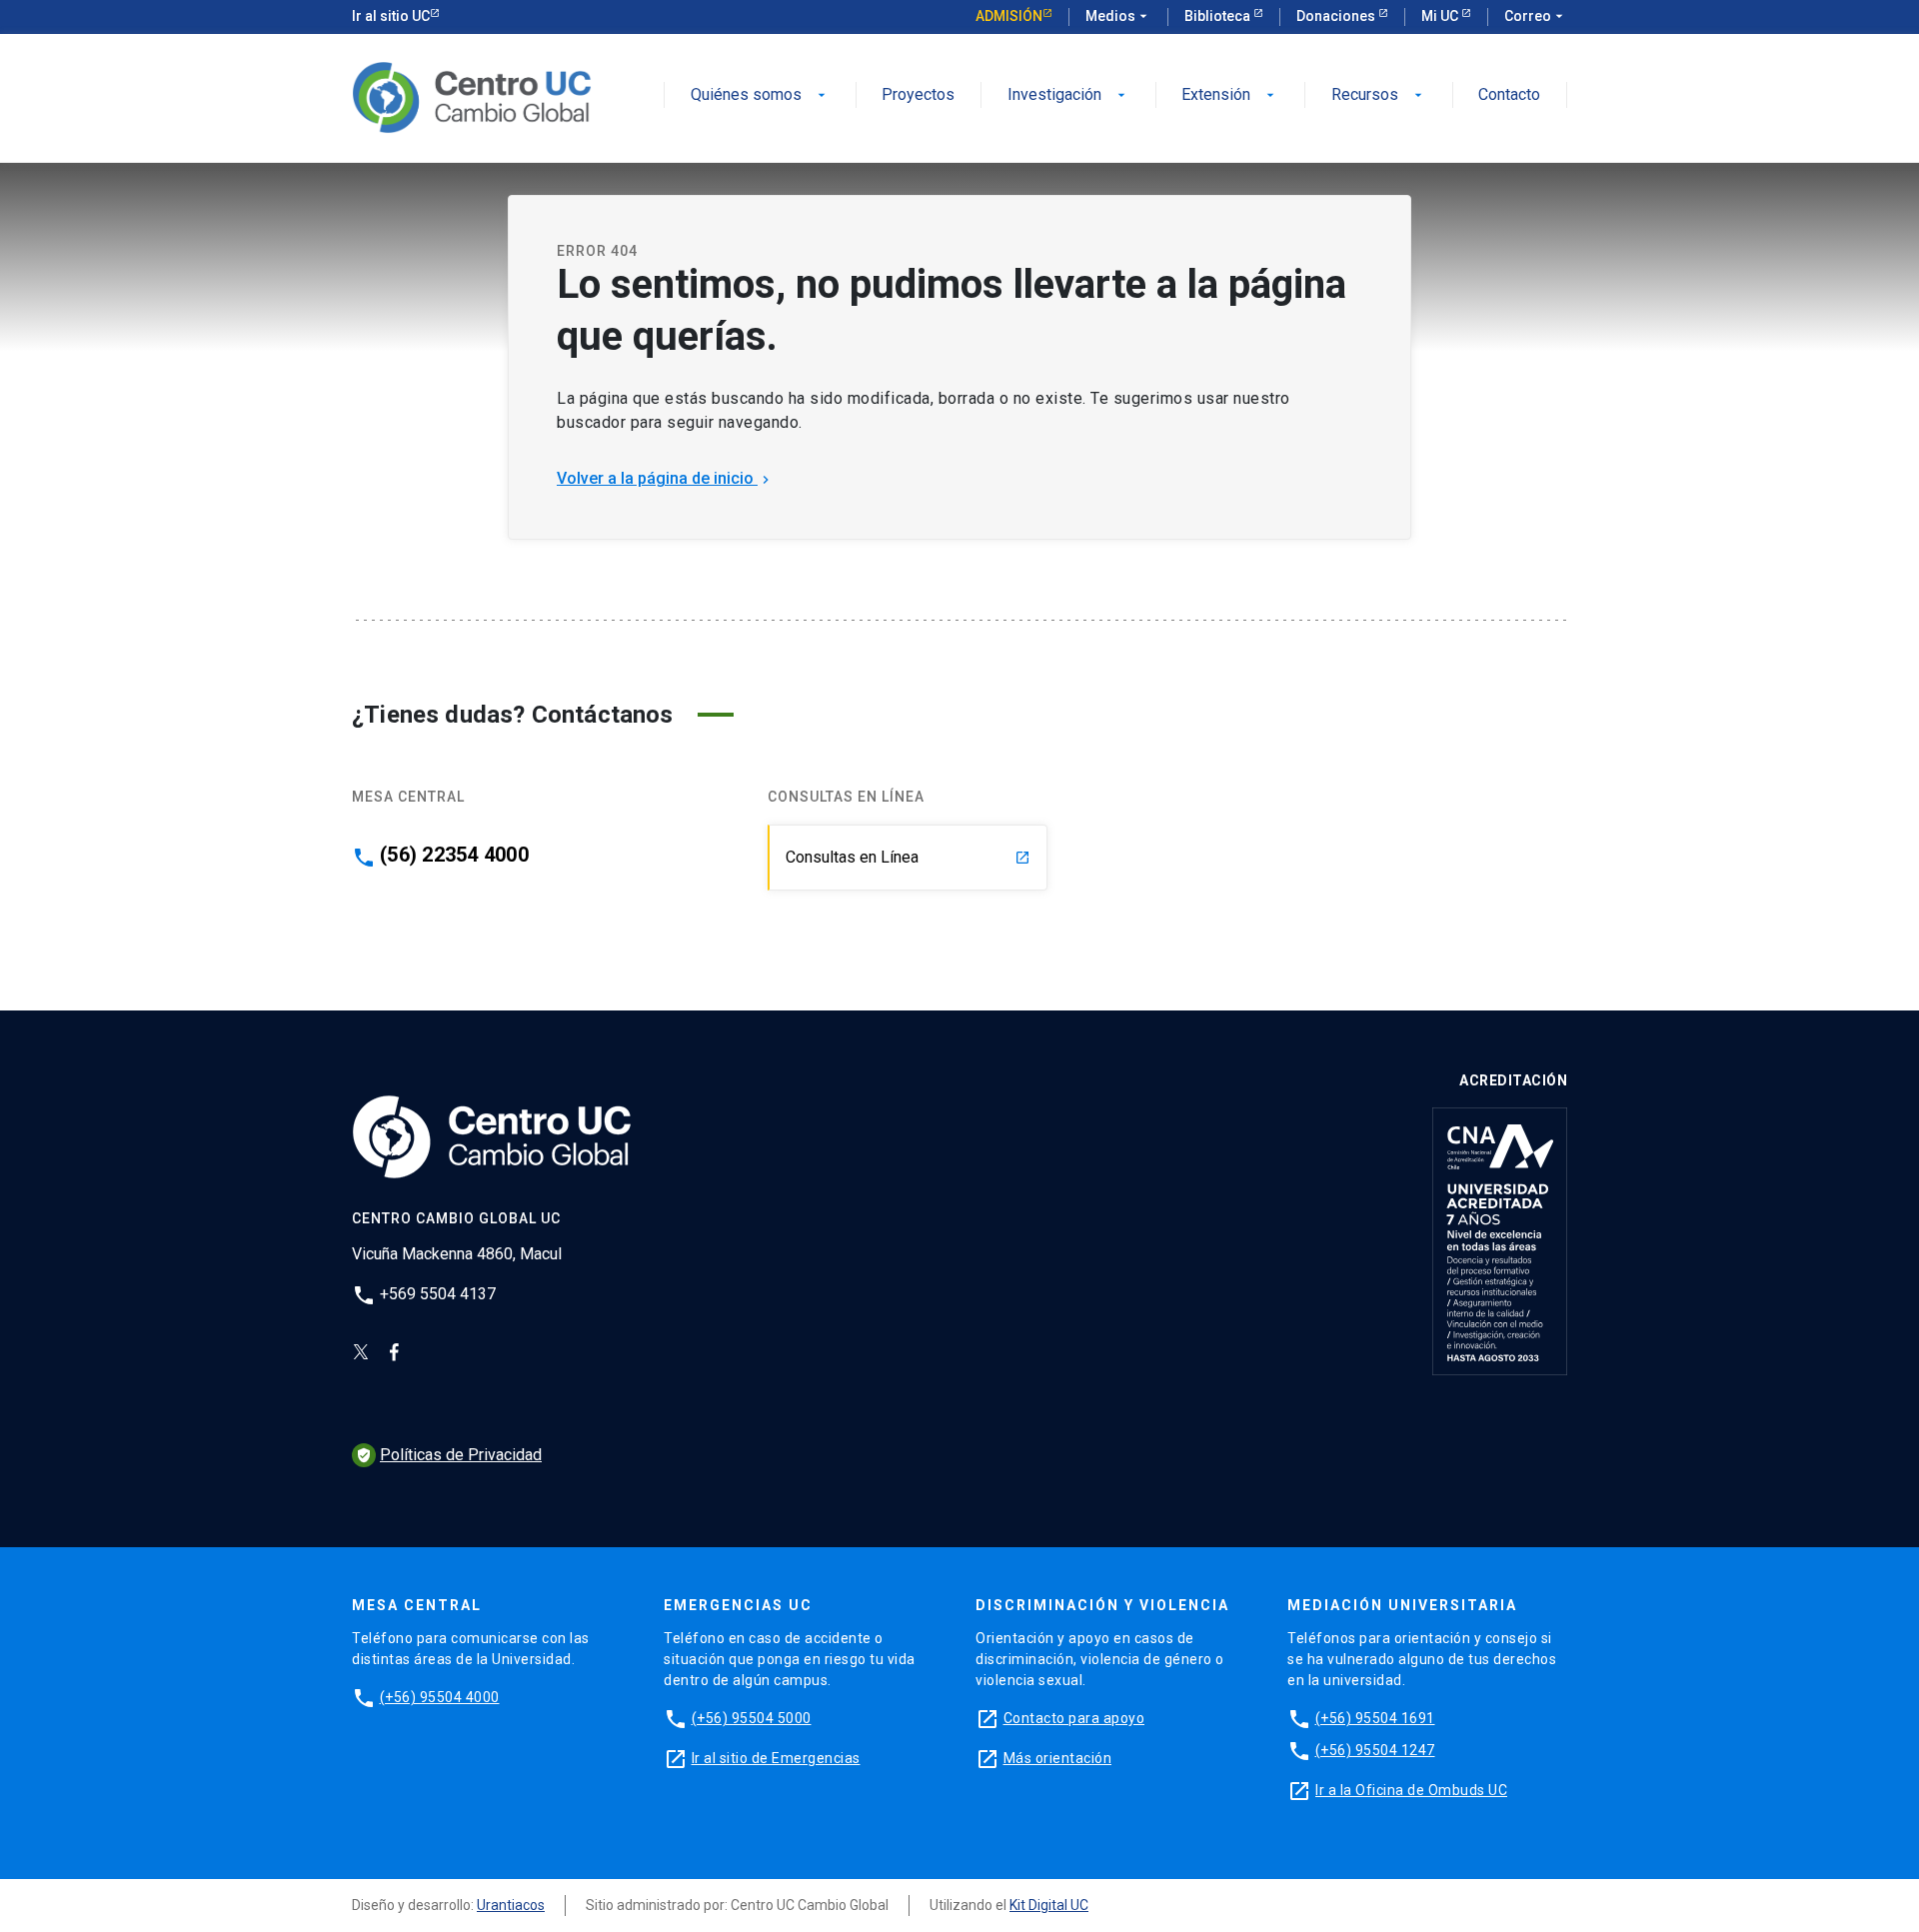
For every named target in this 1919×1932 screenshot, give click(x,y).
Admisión (1009, 16)
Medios (1118, 16)
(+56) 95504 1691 (1375, 1718)
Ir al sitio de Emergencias (776, 1758)
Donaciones (1337, 16)
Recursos (1379, 95)
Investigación (1068, 95)
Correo (1536, 16)
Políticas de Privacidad (449, 1455)
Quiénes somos (760, 95)
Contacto (1509, 95)
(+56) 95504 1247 (1375, 1750)
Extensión (1230, 95)
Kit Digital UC (1049, 1905)
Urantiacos (511, 1905)
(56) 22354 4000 (454, 855)
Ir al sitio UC (391, 16)
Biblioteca (1219, 16)
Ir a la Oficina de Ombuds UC (1411, 1790)
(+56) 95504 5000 (752, 1718)
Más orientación (1058, 1758)
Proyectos (918, 95)
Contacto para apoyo (1074, 1718)
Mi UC (1441, 16)
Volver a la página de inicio (665, 478)
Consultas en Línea (908, 857)
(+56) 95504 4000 (440, 1697)
